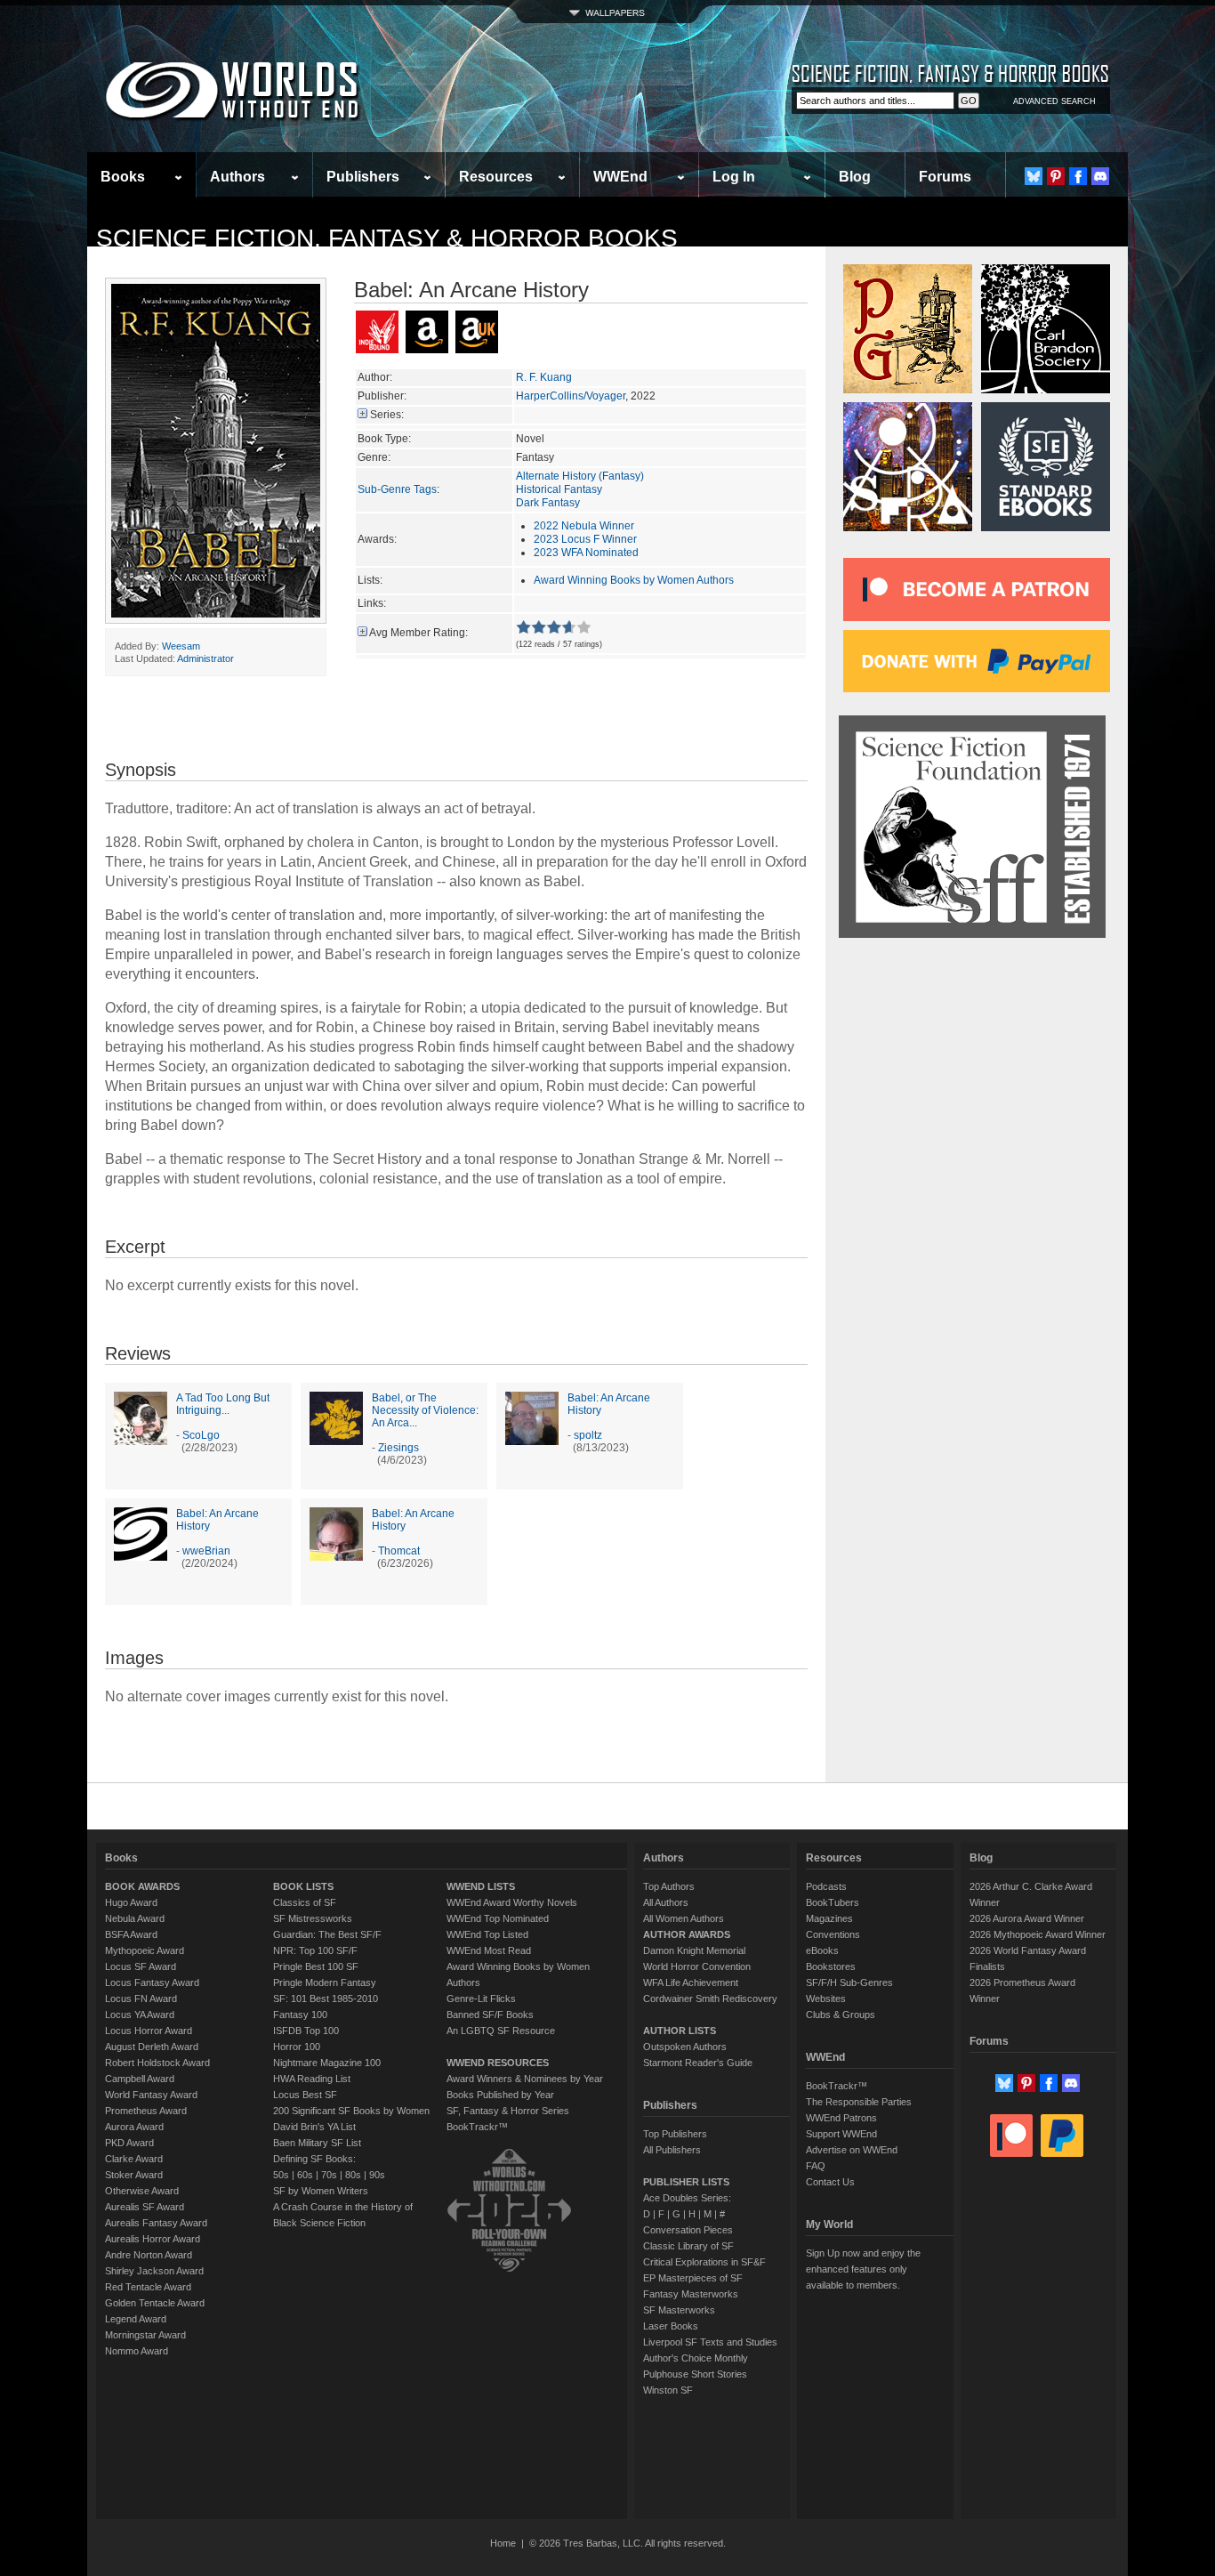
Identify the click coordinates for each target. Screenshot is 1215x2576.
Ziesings (398, 1448)
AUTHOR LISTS (680, 2031)
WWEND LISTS (481, 1886)
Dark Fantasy (548, 503)
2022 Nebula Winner (584, 526)
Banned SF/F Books (490, 2015)
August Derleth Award (152, 2047)
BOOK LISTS (303, 1886)
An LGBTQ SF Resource (501, 2031)
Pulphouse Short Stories (695, 2374)
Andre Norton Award (149, 2255)
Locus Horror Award (149, 2031)
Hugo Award (131, 1902)
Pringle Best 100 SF (316, 1966)
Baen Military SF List (317, 2143)
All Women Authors (684, 1918)
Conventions (833, 1934)
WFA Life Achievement (691, 1982)
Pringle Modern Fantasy (325, 1982)
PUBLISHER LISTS (686, 2182)
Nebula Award (135, 1918)
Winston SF (668, 2390)
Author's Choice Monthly (696, 2358)
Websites (826, 1999)
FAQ (816, 2166)
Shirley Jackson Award (154, 2271)
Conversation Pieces (688, 2230)
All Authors (666, 1902)
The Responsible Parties (859, 2102)
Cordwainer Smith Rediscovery (710, 1999)
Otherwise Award (142, 2191)
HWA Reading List (312, 2079)
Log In (734, 177)
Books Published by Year (500, 2095)
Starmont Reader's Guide (698, 2063)
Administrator (205, 658)
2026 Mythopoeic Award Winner (1038, 1934)
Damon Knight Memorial (694, 1950)
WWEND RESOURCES (498, 2063)
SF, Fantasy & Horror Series (508, 2111)
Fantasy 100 (300, 2015)
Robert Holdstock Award (157, 2063)
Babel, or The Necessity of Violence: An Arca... (425, 1410)
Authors (237, 177)
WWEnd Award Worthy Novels (512, 1902)
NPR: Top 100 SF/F (315, 1950)
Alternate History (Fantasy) (580, 476)
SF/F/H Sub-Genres (849, 1982)
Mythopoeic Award (145, 1950)
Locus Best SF (305, 2095)
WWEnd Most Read (489, 1950)
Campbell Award (140, 2079)
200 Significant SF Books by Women (351, 2111)
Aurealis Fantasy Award (156, 2223)
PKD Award (129, 2143)
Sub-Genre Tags (397, 489)
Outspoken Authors (685, 2047)
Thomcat (399, 1551)
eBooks (822, 1950)
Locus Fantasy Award (152, 1982)
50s (281, 2175)
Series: (387, 415)
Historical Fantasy (559, 489)
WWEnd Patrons (841, 2118)
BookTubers (833, 1902)
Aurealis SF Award (145, 2207)
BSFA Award (131, 1934)
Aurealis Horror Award (153, 2239)
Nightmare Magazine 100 (327, 2063)
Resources (496, 177)
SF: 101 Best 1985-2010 (326, 1999)
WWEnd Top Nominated (498, 1918)
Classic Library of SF (688, 2246)
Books (123, 177)
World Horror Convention (697, 1966)
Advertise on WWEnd (852, 2150)
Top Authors (669, 1886)
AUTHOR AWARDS (687, 1934)
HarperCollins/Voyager (571, 396)
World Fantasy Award (151, 2095)
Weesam (181, 646)
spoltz (588, 1435)
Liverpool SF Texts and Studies (710, 2342)
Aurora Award (134, 2127)
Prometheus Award (146, 2111)
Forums (945, 177)
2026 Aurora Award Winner (1027, 1918)
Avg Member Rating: (418, 633)
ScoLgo (201, 1435)
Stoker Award (134, 2175)
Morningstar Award (145, 2335)
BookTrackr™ (477, 2127)
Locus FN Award (141, 1999)
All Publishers (672, 2150)
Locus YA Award (140, 2015)
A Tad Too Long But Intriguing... (223, 1404)
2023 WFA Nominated (586, 553)
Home (503, 2543)
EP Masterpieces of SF (693, 2278)
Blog (855, 177)
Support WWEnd (841, 2134)
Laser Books (671, 2326)
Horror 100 (297, 2047)
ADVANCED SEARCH (1054, 101)
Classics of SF (305, 1902)
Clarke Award (134, 2159)
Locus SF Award (141, 1966)
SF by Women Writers (321, 2191)
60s (305, 2175)
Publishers (363, 177)
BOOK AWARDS (142, 1886)
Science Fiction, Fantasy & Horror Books (387, 238)
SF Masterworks (679, 2310)
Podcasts (826, 1886)
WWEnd (620, 177)
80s (353, 2175)
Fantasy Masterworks (691, 2294)
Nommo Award (137, 2351)
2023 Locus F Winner (585, 539)
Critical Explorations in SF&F (704, 2262)
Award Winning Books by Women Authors (634, 580)
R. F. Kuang (544, 377)
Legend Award (136, 2319)
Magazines (829, 1918)
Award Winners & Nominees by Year (525, 2079)
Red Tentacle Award (148, 2287)
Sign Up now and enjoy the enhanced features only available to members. (863, 2269)
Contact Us (830, 2182)
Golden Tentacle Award (155, 2303)
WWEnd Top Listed (487, 1934)
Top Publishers (675, 2134)
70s (329, 2175)
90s (377, 2175)
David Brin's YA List (314, 2127)
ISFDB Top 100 (306, 2031)
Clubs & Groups (841, 2015)
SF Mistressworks (313, 1918)
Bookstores (831, 1966)
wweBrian (206, 1551)
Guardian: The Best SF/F (327, 1934)
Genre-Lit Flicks (481, 1999)
